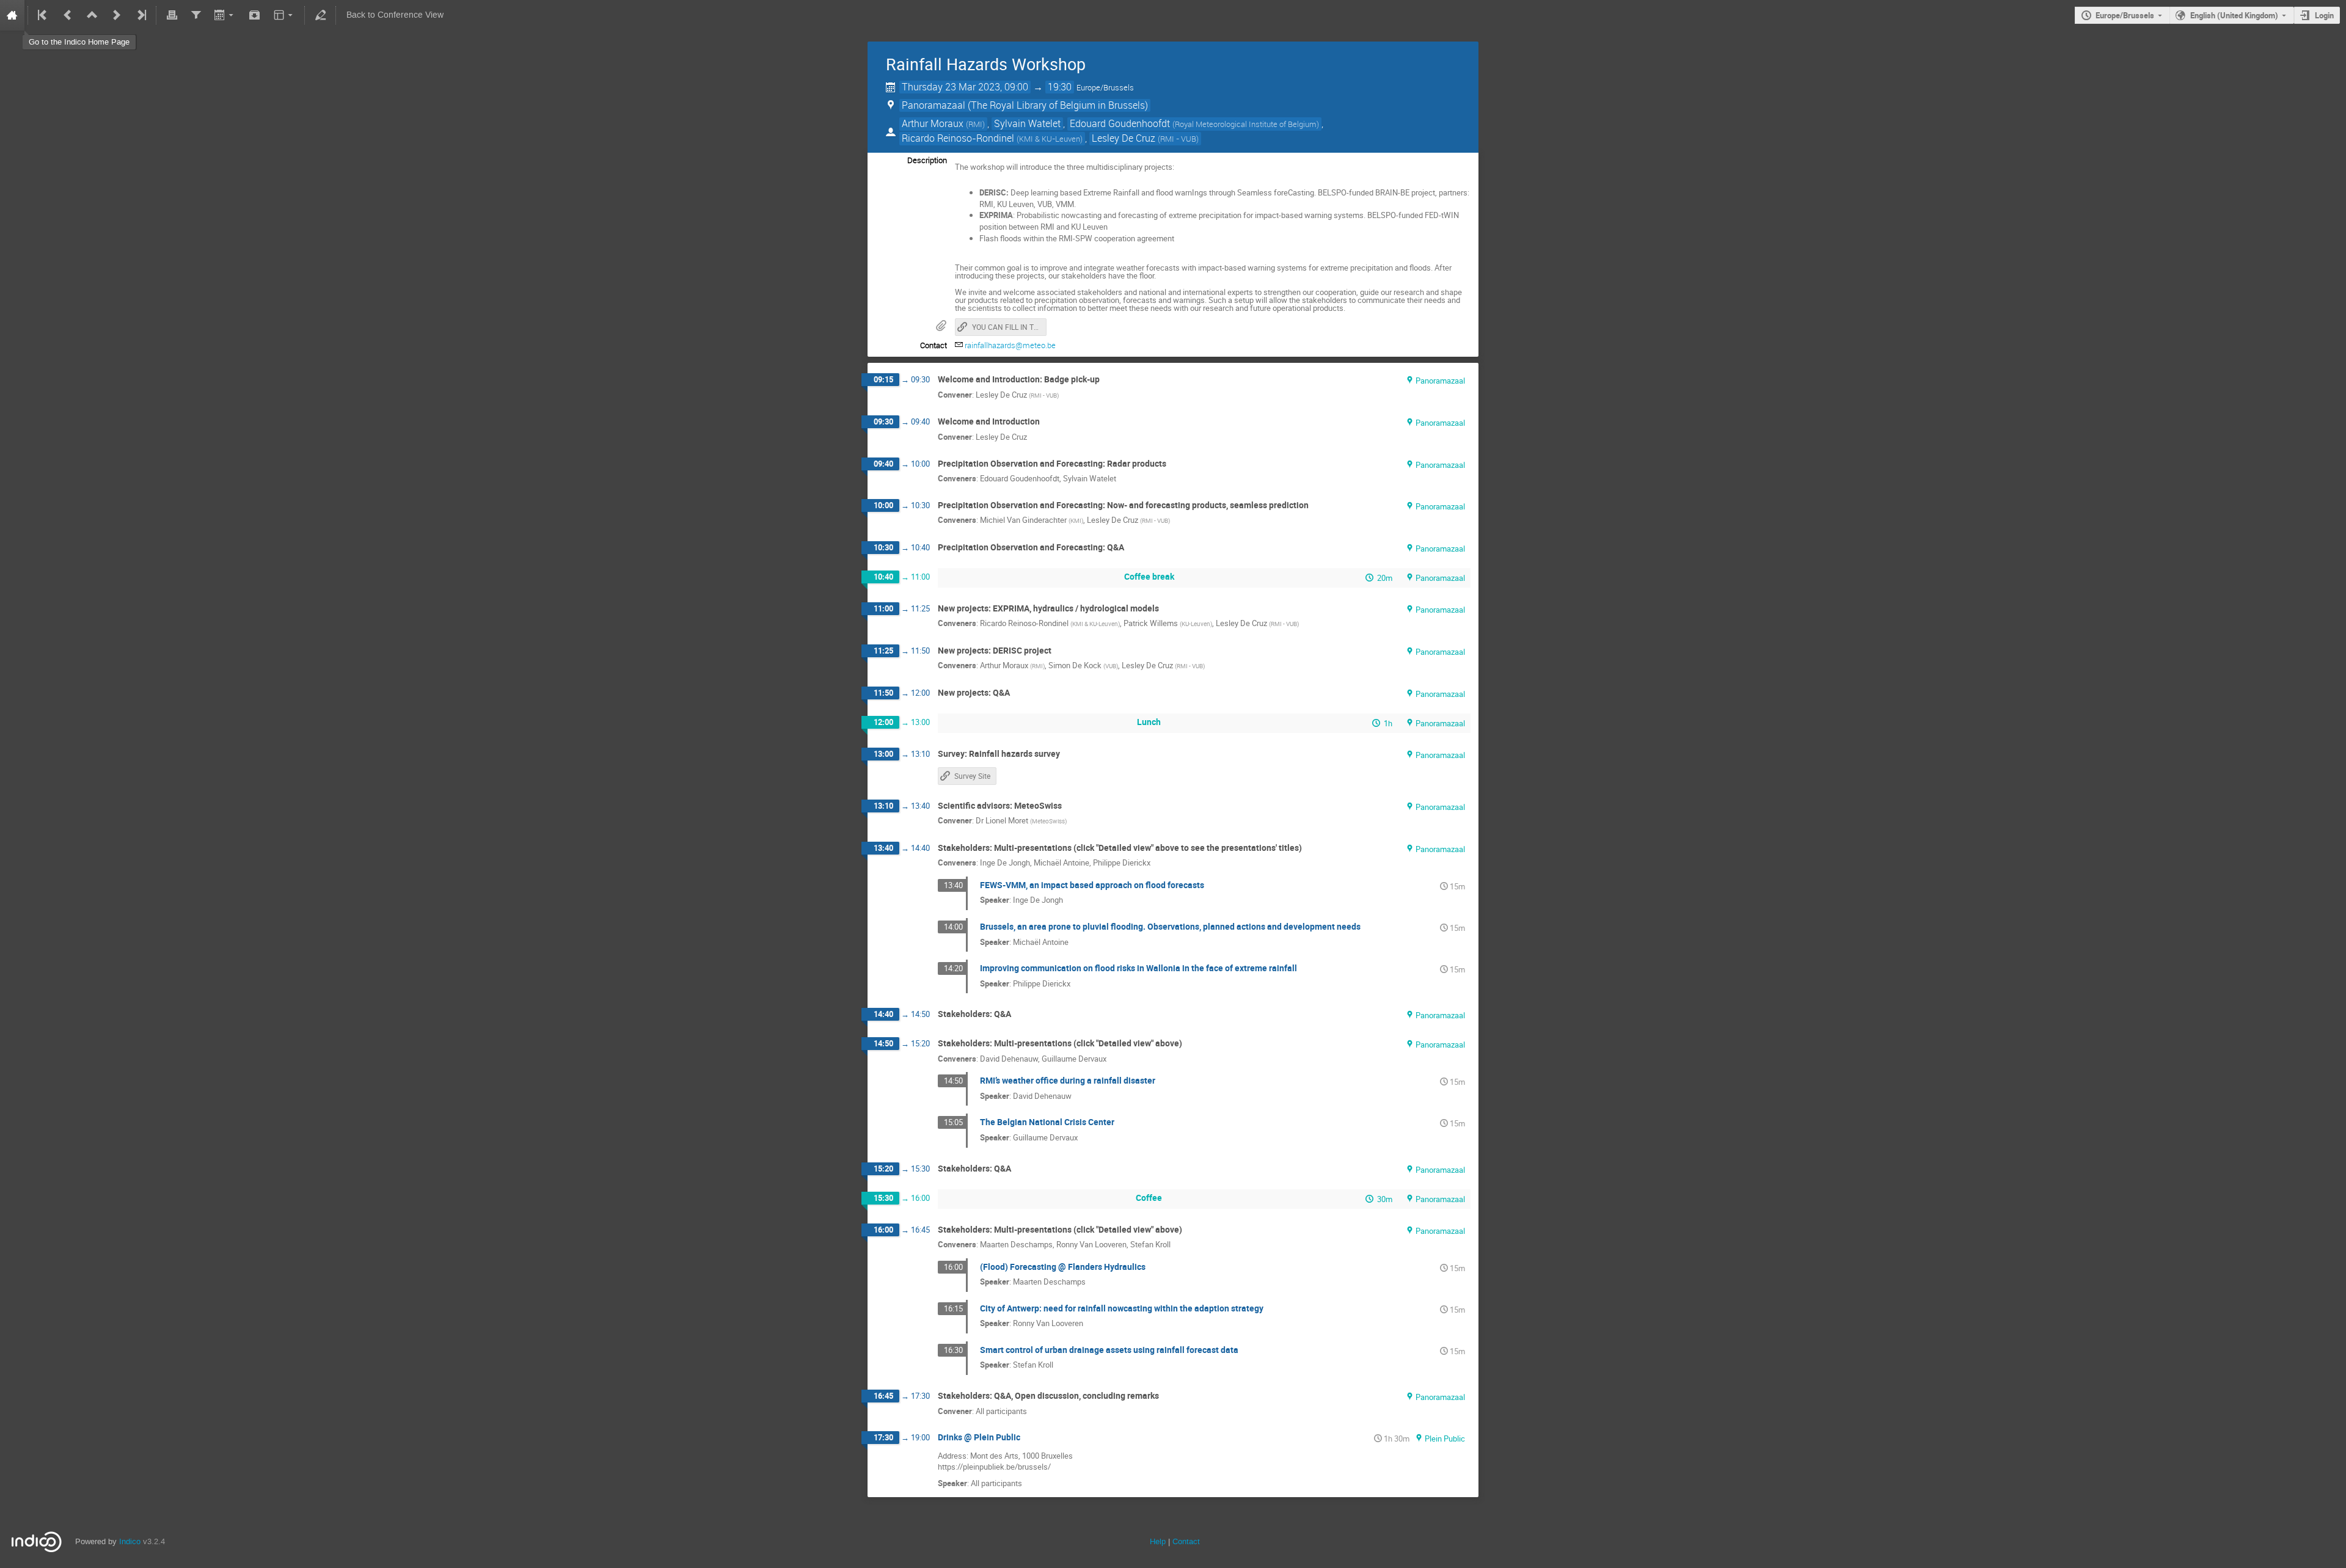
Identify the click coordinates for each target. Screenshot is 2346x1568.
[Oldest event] (43, 15)
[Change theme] (284, 15)
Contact (1186, 1541)
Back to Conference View (395, 15)
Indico (130, 1541)
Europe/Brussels (2125, 15)
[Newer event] (117, 15)
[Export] (225, 15)
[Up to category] (92, 15)
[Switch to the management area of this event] (320, 15)
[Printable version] (172, 15)
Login (2324, 15)
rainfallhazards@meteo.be (1010, 345)
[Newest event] (141, 15)
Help (1158, 1541)
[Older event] (68, 15)
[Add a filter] (196, 15)
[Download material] (255, 15)
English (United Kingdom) (2234, 15)
